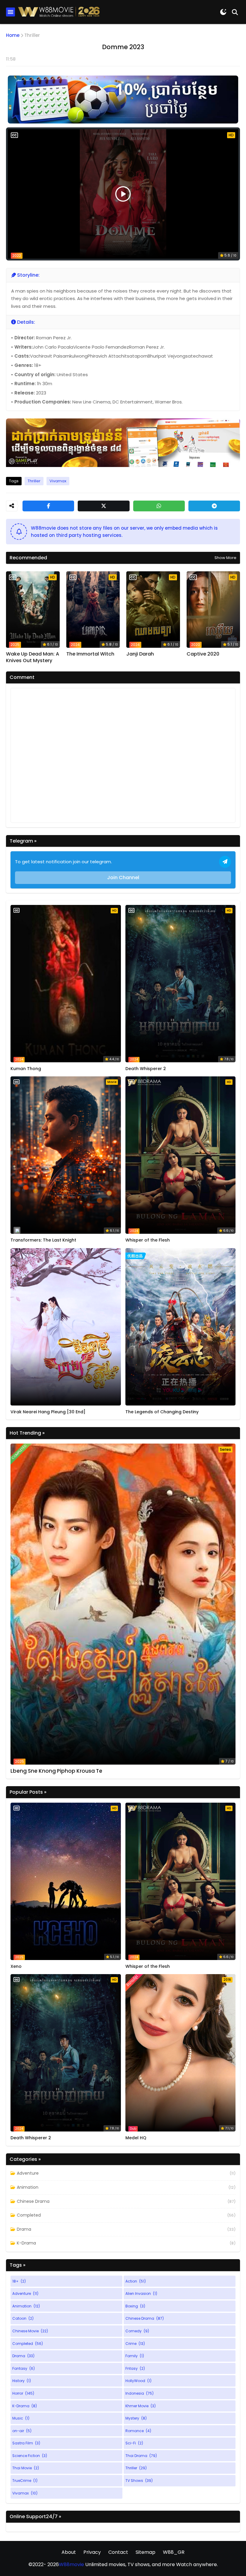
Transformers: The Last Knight (43, 1240)
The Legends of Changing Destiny (162, 1412)
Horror (23, 2393)
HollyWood (138, 2381)
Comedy (137, 2331)
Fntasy (135, 2368)
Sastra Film (26, 2443)
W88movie (71, 2564)
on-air (22, 2431)
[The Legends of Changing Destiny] (181, 1327)
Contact (118, 2552)
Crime (135, 2344)
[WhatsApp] (159, 506)
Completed (29, 2215)
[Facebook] (48, 506)
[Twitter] (103, 506)
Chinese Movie (30, 2331)
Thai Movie (26, 2468)
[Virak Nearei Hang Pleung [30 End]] (66, 1327)
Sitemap (145, 2552)
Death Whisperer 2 (146, 1069)
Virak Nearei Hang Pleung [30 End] (48, 1412)
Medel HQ (136, 2138)
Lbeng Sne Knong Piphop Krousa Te (56, 1771)
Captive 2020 (203, 654)
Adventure (28, 2173)
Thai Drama (141, 2456)
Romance (138, 2431)
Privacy (92, 2552)
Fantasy (24, 2368)
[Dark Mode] (223, 12)
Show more (225, 558)
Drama (24, 2229)
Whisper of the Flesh (148, 1240)
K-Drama (26, 2243)
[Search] (235, 12)
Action (136, 2281)
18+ (19, 2281)
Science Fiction (30, 2456)
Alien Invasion (141, 2293)
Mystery (136, 2418)
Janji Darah (140, 654)
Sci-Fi (134, 2443)
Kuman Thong (26, 1069)
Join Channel (123, 878)
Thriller (32, 35)
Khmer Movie (141, 2406)
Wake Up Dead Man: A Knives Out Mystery (33, 657)
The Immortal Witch (90, 654)
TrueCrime (25, 2481)
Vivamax (58, 481)
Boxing (135, 2306)
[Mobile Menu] (10, 12)
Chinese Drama (33, 2201)
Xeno (16, 1966)
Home (13, 35)
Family (135, 2356)
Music (21, 2418)
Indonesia (139, 2393)
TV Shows (139, 2481)
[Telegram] (214, 506)
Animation (28, 2187)
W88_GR (174, 2552)
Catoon (23, 2318)
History (22, 2381)
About (69, 2552)
